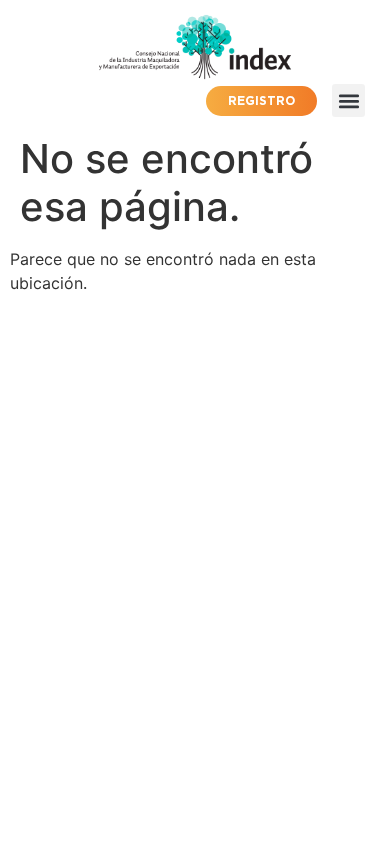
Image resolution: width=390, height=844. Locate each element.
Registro (261, 100)
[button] (348, 100)
